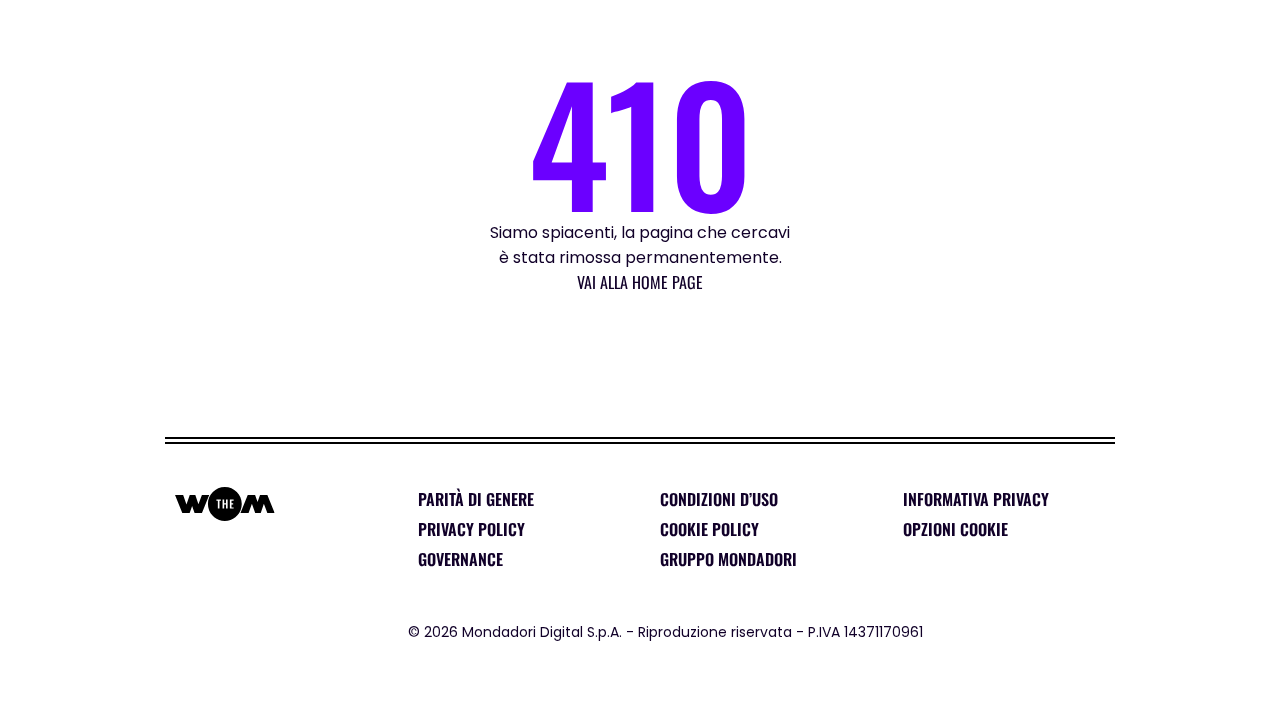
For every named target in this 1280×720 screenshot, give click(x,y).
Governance (460, 559)
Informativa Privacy (976, 499)
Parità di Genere (476, 499)
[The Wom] (79, 33)
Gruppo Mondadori (728, 559)
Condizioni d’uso (719, 499)
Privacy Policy (471, 529)
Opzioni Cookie (955, 529)
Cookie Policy (709, 529)
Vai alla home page (640, 282)
